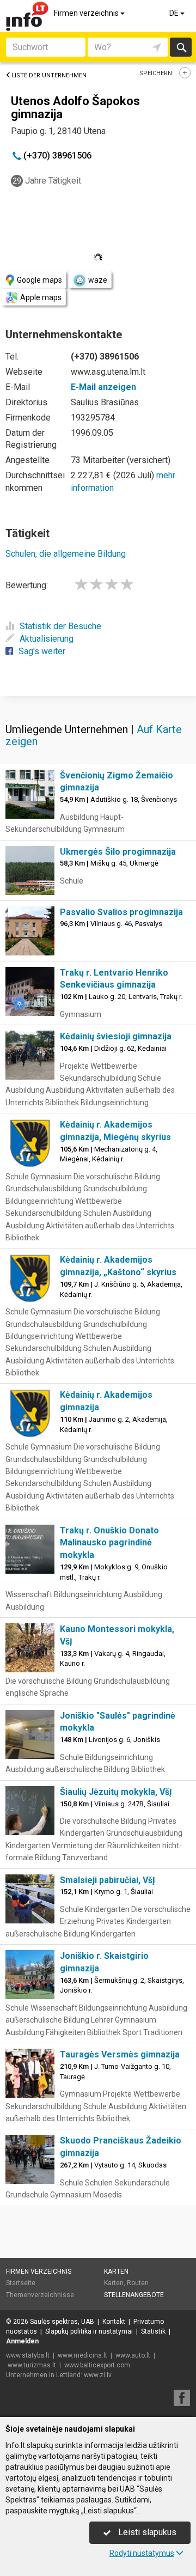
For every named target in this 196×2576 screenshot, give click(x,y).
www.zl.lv (98, 2375)
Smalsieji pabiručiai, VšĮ (108, 1880)
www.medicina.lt (82, 2355)
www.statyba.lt (28, 2355)
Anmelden (22, 2341)
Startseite (21, 2283)
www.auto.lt (133, 2355)
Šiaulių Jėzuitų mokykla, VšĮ (116, 1792)
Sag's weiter (42, 651)
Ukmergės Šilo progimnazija (118, 852)
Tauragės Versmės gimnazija (120, 2054)
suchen (181, 47)
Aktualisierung (47, 639)
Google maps (39, 280)
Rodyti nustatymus (142, 2553)
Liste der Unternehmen (49, 75)
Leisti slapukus (146, 2532)
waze (98, 280)
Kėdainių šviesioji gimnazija (116, 1036)
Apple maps (41, 297)
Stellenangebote (134, 2295)
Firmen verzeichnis (87, 13)
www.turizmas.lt (32, 2365)
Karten (116, 2271)
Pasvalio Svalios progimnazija (121, 912)
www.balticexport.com (97, 2365)
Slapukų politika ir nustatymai (89, 2331)
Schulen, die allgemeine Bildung (66, 554)
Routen (138, 2283)
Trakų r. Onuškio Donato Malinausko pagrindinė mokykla (109, 1543)
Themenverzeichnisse (40, 2295)
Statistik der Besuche (60, 626)
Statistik (153, 2331)
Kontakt (114, 2322)
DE (175, 13)
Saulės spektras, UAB (62, 2322)
